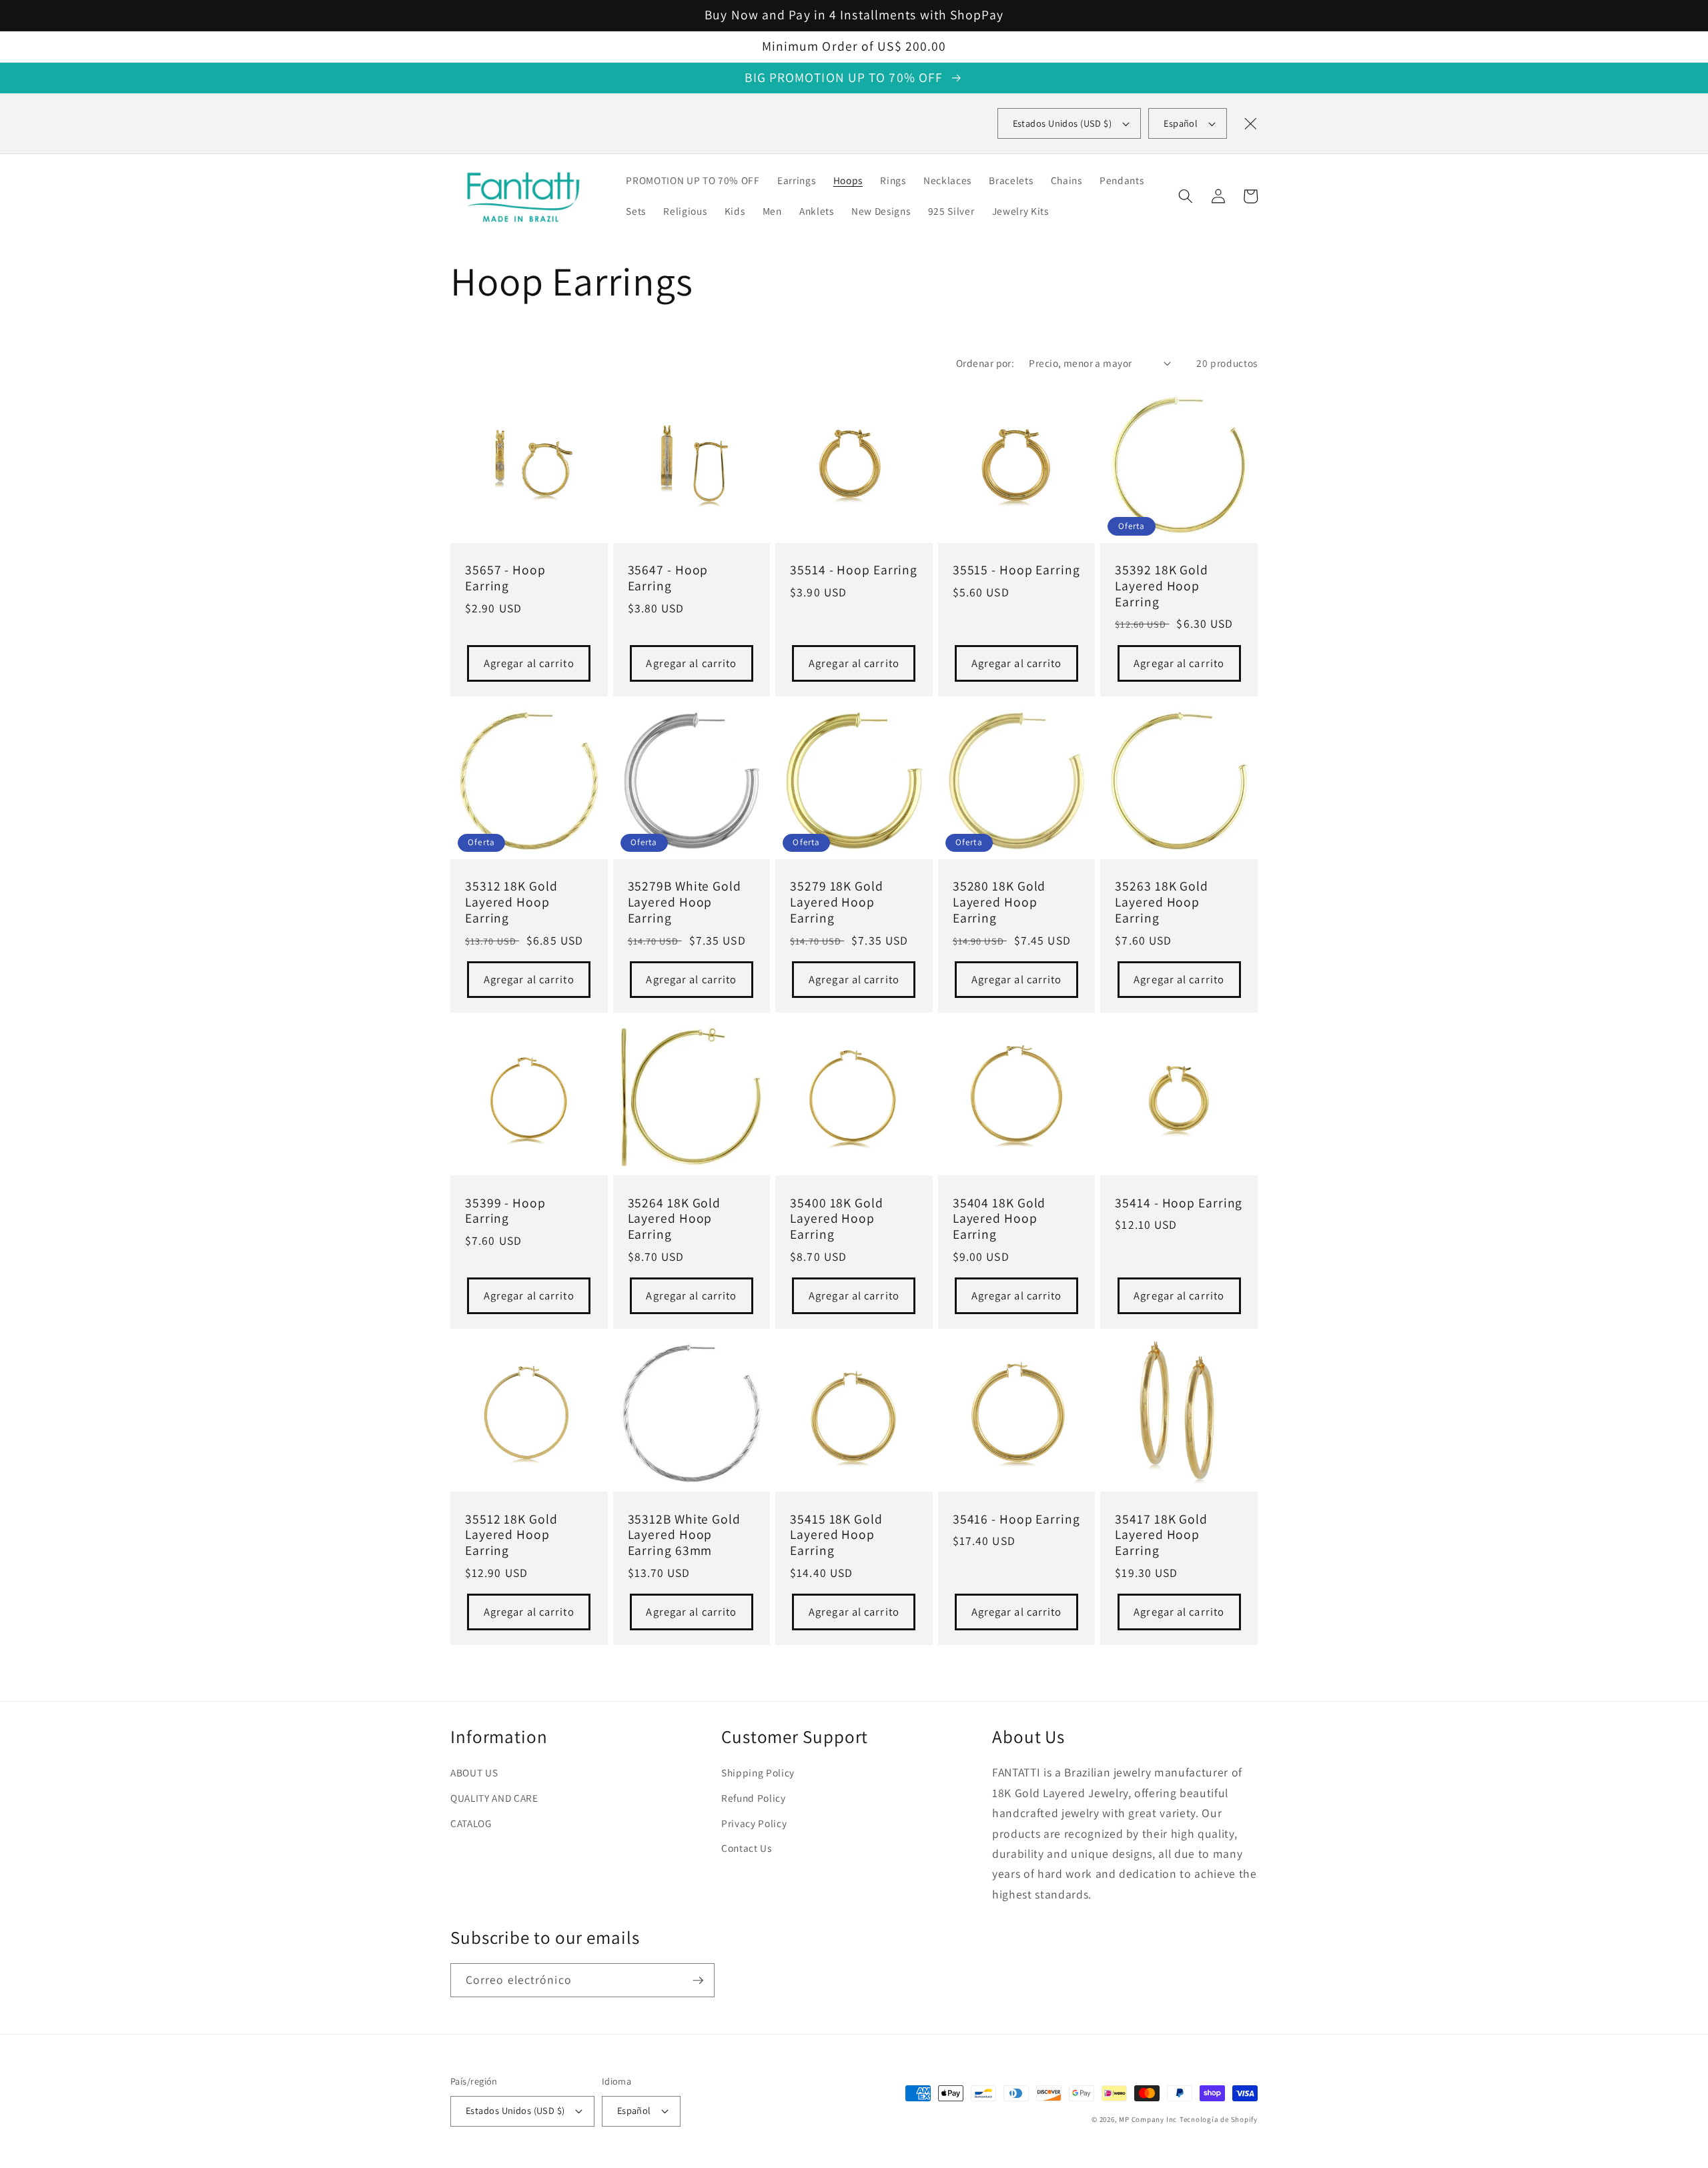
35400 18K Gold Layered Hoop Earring (837, 1219)
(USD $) (1062, 123)
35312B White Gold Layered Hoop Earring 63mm (684, 1535)
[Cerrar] (1250, 123)
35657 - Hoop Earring (505, 578)
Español (1181, 123)
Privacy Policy (754, 1823)
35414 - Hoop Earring (1179, 1203)
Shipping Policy (758, 1772)
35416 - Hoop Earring (1016, 1520)
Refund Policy (754, 1798)
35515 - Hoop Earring (1016, 570)
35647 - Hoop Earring (668, 578)
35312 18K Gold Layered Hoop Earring (511, 902)
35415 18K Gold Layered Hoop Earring (836, 1535)
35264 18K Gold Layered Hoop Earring (675, 1219)
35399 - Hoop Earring (505, 1211)
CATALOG (471, 1823)
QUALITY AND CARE (494, 1798)
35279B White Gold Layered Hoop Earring (685, 902)
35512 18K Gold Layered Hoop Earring (511, 1535)
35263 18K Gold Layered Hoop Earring (1162, 902)
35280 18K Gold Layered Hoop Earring (999, 902)
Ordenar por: (985, 363)
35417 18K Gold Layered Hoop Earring (1161, 1535)
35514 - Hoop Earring (854, 570)
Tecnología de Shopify (1219, 2119)
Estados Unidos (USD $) (515, 2110)
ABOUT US (474, 1772)
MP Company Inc (1148, 2119)
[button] (1186, 196)
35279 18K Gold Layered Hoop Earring (837, 902)
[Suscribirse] (698, 1981)
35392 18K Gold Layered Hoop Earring (1162, 586)
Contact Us (747, 1848)
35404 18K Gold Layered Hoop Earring (999, 1219)
